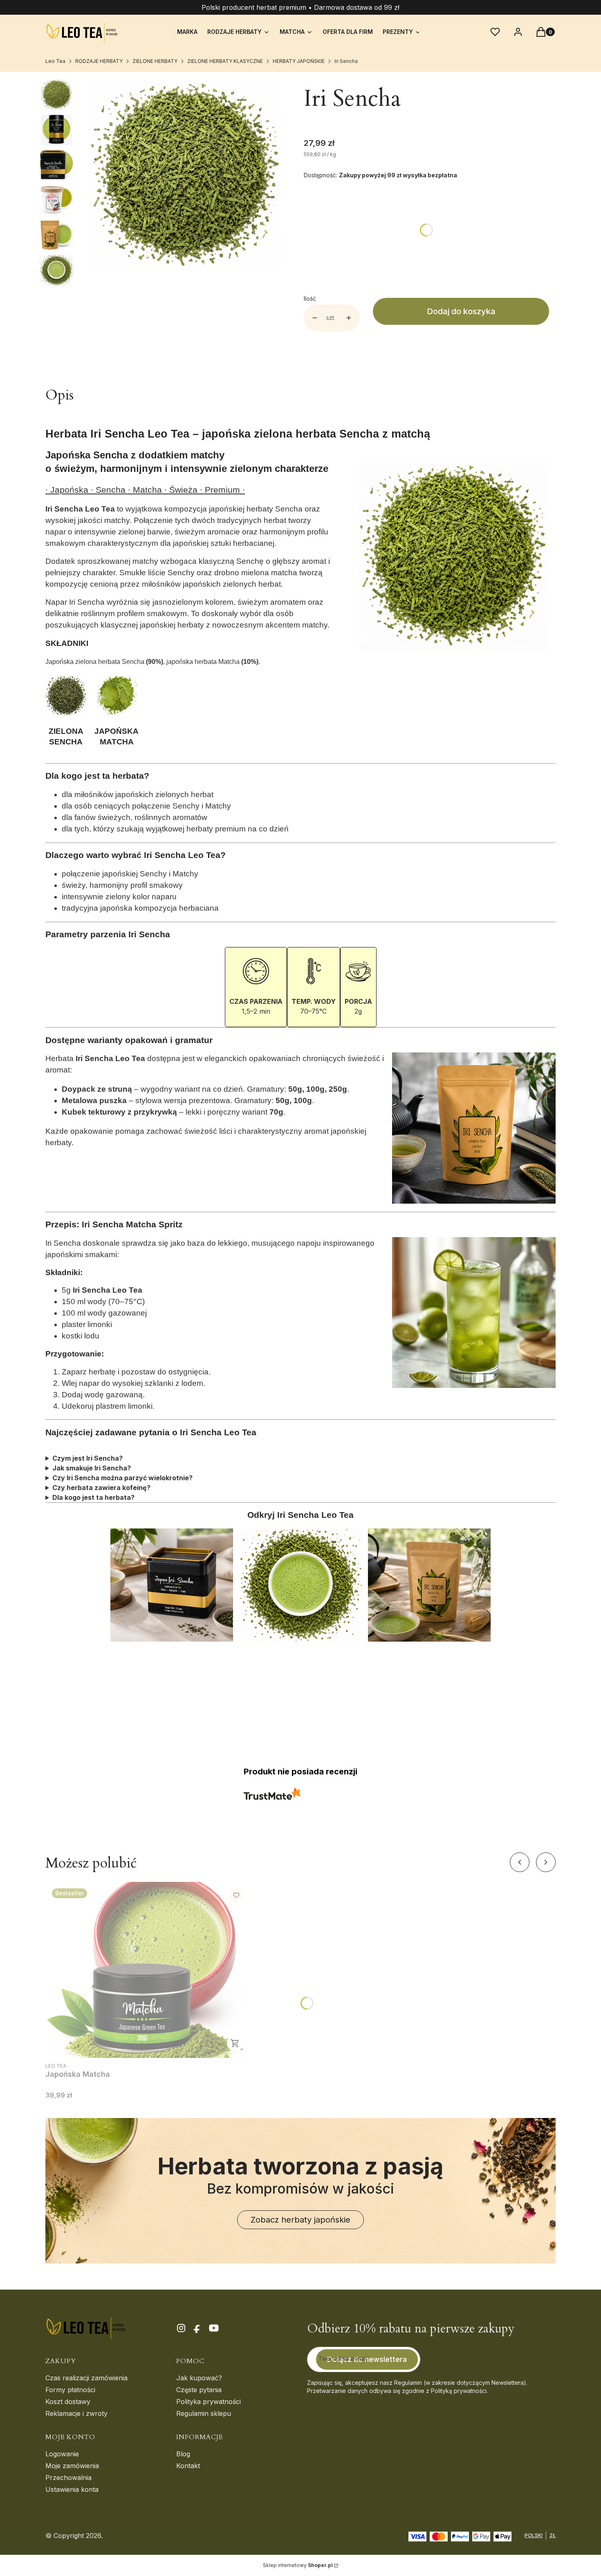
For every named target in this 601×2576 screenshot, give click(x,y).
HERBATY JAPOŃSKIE (299, 61)
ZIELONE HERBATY (155, 61)
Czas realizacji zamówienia (86, 2378)
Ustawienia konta (72, 2489)
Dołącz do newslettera (367, 2359)
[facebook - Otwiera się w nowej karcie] (197, 2328)
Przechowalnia (68, 2478)
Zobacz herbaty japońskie (300, 2220)
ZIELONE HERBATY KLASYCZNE (225, 61)
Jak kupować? (199, 2378)
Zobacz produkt (235, 2043)
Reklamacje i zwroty (76, 2413)
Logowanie (62, 2454)
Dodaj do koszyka (461, 311)
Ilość (310, 298)
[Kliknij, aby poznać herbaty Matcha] (117, 713)
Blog (183, 2454)
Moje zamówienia (72, 2466)
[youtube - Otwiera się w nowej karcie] (214, 2328)
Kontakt (188, 2466)
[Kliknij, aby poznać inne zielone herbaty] (66, 713)
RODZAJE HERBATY (99, 61)
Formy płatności (70, 2390)
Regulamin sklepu (204, 2413)
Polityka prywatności (209, 2402)
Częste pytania (199, 2390)
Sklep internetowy (298, 2565)
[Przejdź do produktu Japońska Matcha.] (148, 1970)
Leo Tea (55, 61)
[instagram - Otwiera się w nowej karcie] (181, 2328)
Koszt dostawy (68, 2402)
